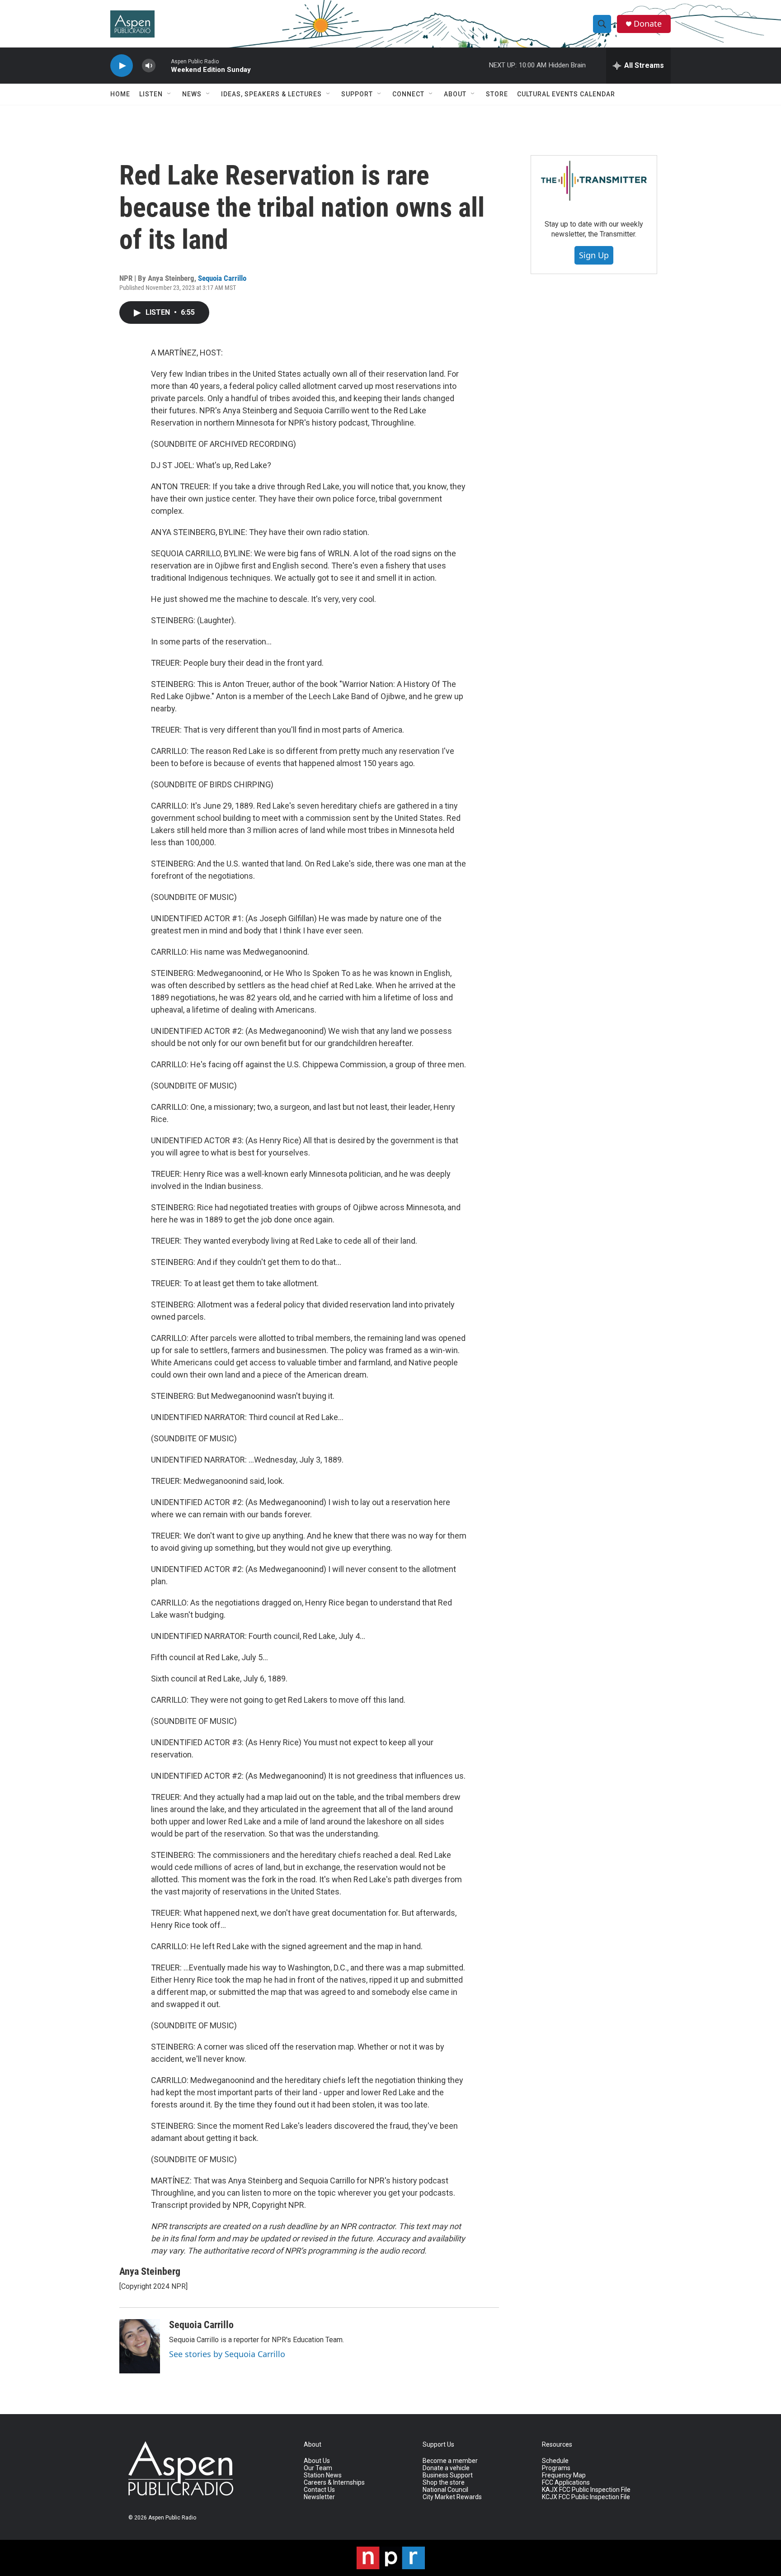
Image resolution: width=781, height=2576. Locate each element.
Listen (151, 94)
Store (497, 94)
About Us (317, 2461)
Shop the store (444, 2483)
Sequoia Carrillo (222, 278)
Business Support (448, 2475)
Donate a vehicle (446, 2468)
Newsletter (319, 2497)
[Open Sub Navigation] (169, 94)
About (455, 94)
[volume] (149, 66)
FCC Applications (566, 2483)
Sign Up (594, 255)
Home (120, 94)
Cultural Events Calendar (566, 94)
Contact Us (319, 2490)
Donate (648, 24)
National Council (445, 2490)
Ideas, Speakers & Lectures (271, 94)
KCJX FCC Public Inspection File (586, 2497)
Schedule (555, 2461)
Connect (408, 94)
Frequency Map (564, 2475)
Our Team (318, 2468)
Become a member (450, 2461)
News (192, 94)
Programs (556, 2468)
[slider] (163, 65)
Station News (323, 2475)
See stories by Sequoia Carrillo (227, 2354)
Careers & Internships (334, 2483)
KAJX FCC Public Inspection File (586, 2490)
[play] (122, 66)
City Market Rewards (452, 2497)
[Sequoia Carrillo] (140, 2346)
